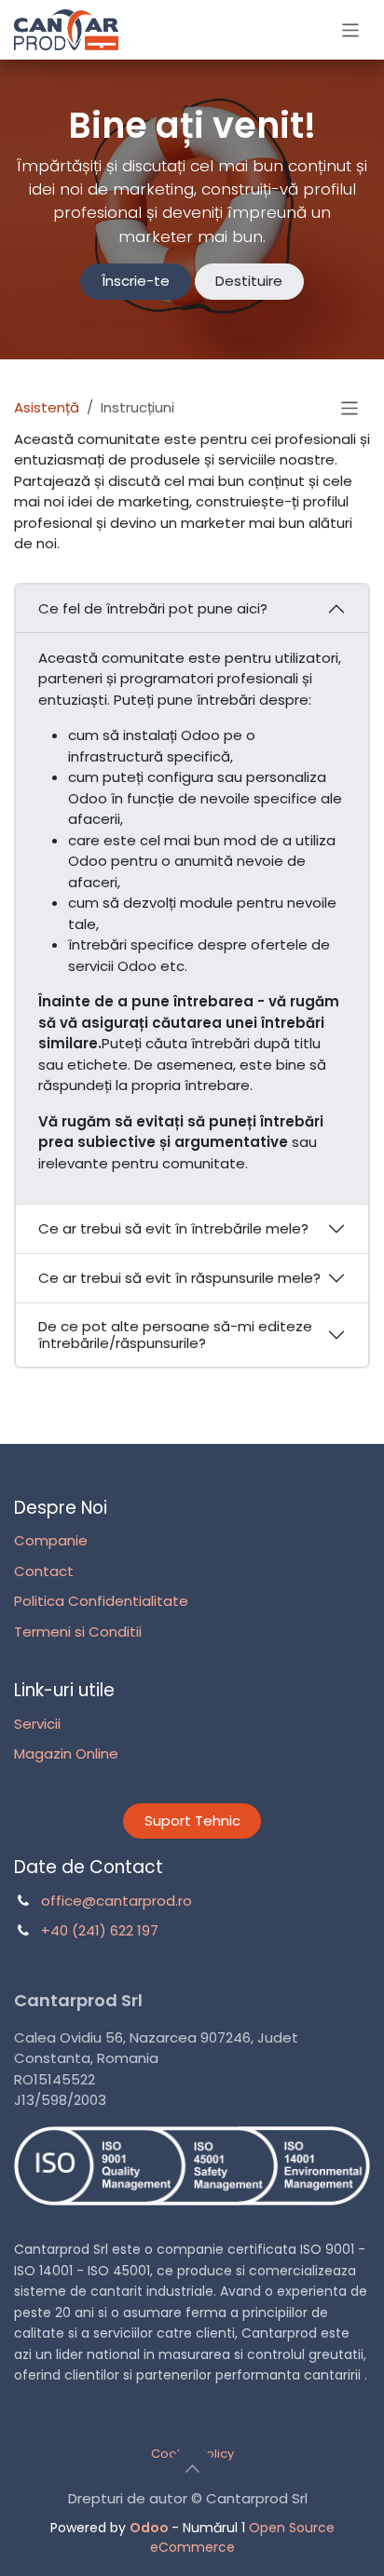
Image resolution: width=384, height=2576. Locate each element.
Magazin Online (66, 1753)
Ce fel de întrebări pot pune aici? (153, 608)
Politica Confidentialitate (101, 1601)
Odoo (151, 2528)
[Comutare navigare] (351, 29)
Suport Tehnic (192, 1821)
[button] (192, 2469)
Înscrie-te (136, 281)
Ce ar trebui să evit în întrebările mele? (173, 1228)
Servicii (37, 1724)
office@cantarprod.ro (117, 1901)
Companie (51, 1540)
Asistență (47, 407)
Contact (44, 1571)
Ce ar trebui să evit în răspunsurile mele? (179, 1278)
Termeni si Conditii (78, 1632)
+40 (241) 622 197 (100, 1930)
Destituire (249, 281)
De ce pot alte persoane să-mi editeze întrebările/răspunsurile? (175, 1335)
